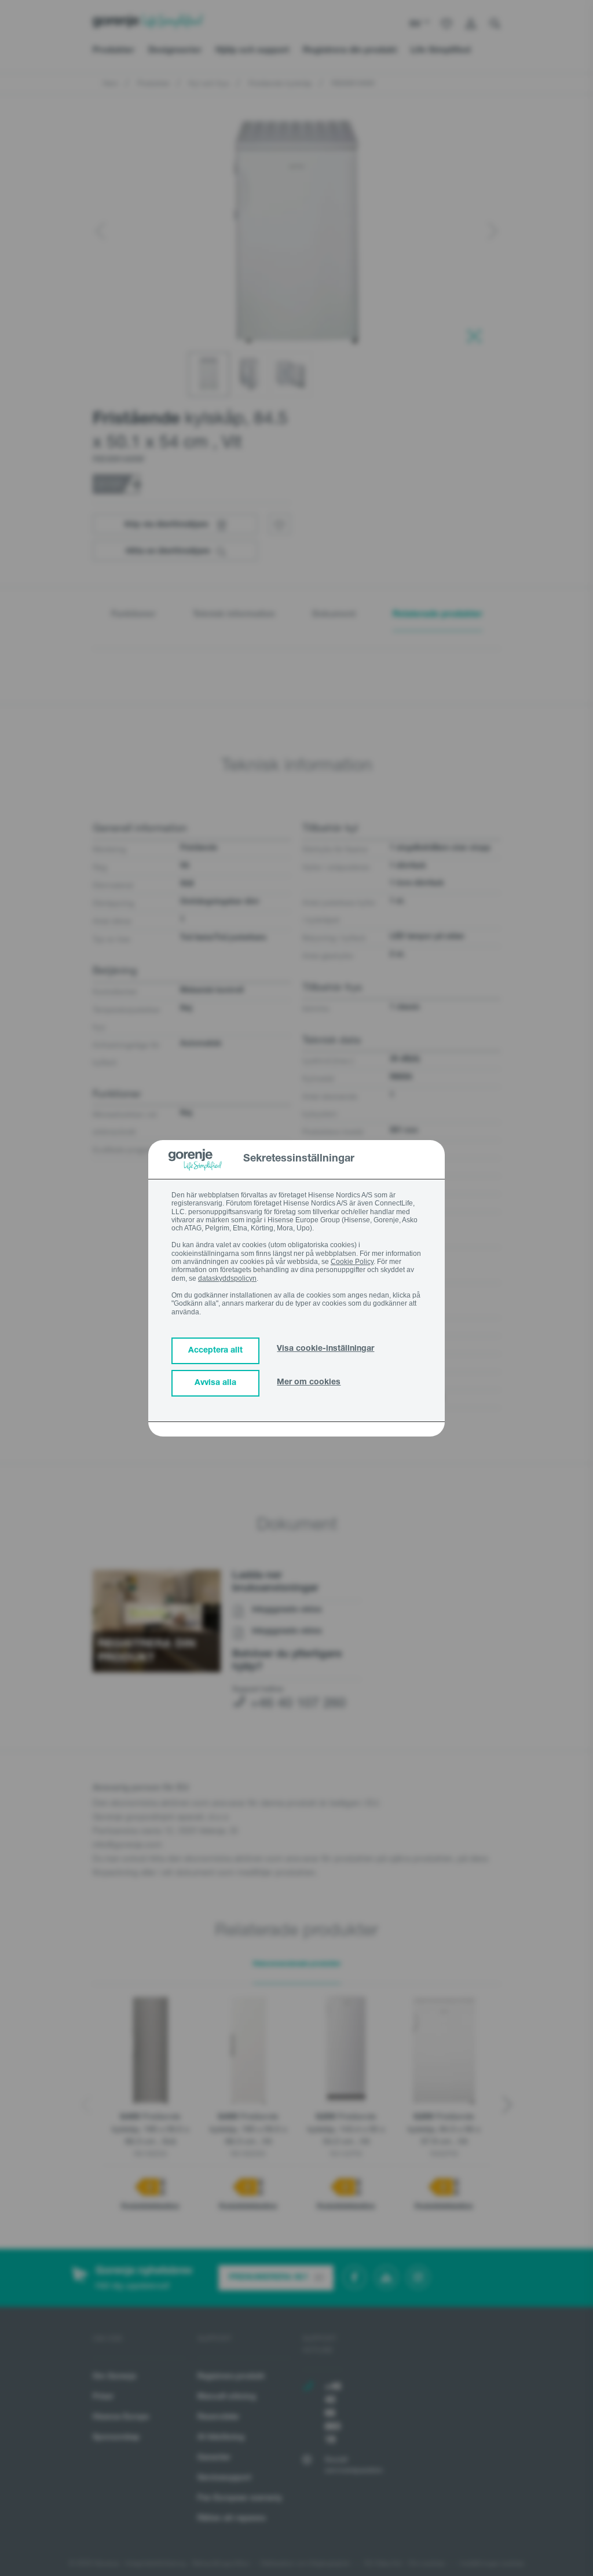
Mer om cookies (309, 1383)
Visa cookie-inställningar (325, 1349)
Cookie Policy (352, 1262)
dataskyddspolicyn (227, 1278)
